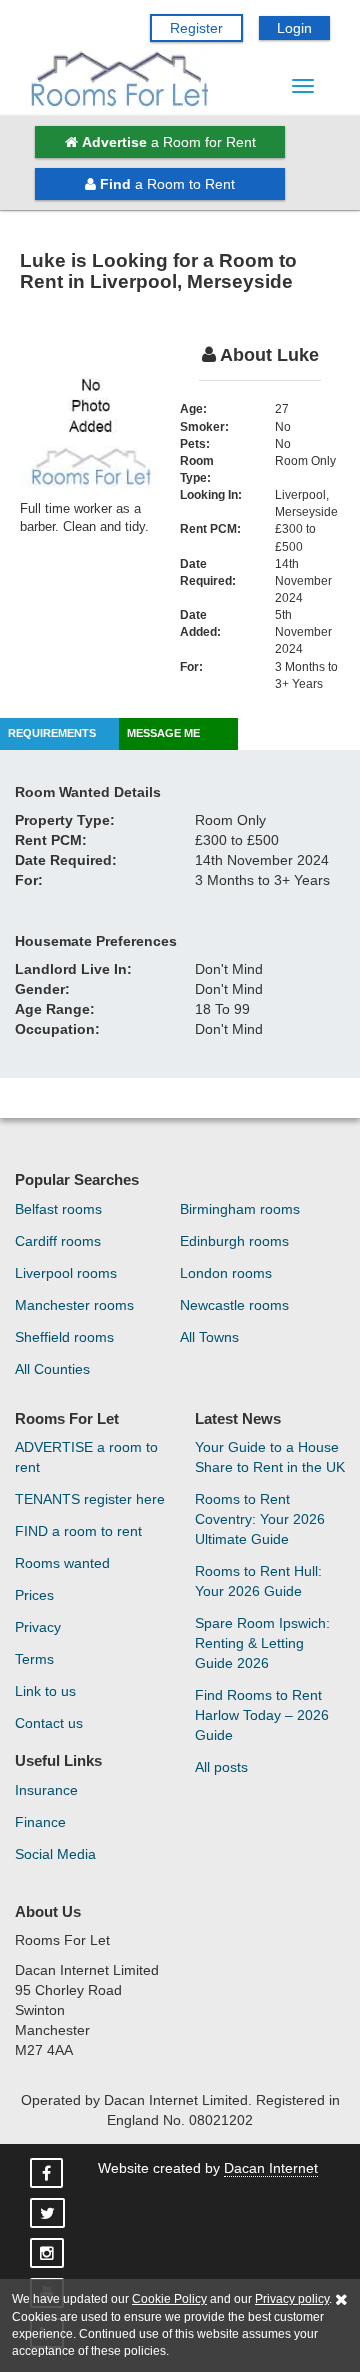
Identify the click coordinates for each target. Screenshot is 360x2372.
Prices (34, 1595)
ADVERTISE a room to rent (86, 1457)
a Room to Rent (167, 184)
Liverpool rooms (66, 1273)
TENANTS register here (90, 1499)
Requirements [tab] (52, 733)
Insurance (46, 1790)
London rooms (226, 1273)
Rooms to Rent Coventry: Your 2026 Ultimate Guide (260, 1519)
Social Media (55, 1854)
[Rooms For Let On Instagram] (49, 2254)
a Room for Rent (169, 142)
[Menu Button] (303, 86)
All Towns (209, 1337)
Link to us (45, 1691)
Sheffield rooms (64, 1337)
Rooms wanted (62, 1563)
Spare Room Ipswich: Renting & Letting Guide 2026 (262, 1643)
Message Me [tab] (163, 733)
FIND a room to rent (78, 1531)
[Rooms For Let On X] (49, 2214)
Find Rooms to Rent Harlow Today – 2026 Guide (262, 1715)
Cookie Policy (169, 2299)
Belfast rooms (58, 1209)
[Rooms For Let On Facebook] (48, 2174)
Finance (40, 1822)
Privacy (38, 1627)
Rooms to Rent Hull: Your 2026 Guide (258, 1581)
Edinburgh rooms (234, 1241)
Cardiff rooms (58, 1241)
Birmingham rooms (240, 1209)
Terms (34, 1659)
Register (196, 28)
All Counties (52, 1369)
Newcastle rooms (234, 1305)
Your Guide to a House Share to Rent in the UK (270, 1457)
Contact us (49, 1723)
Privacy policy (292, 2299)
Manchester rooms (74, 1305)
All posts (221, 1767)
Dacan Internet (271, 2168)
